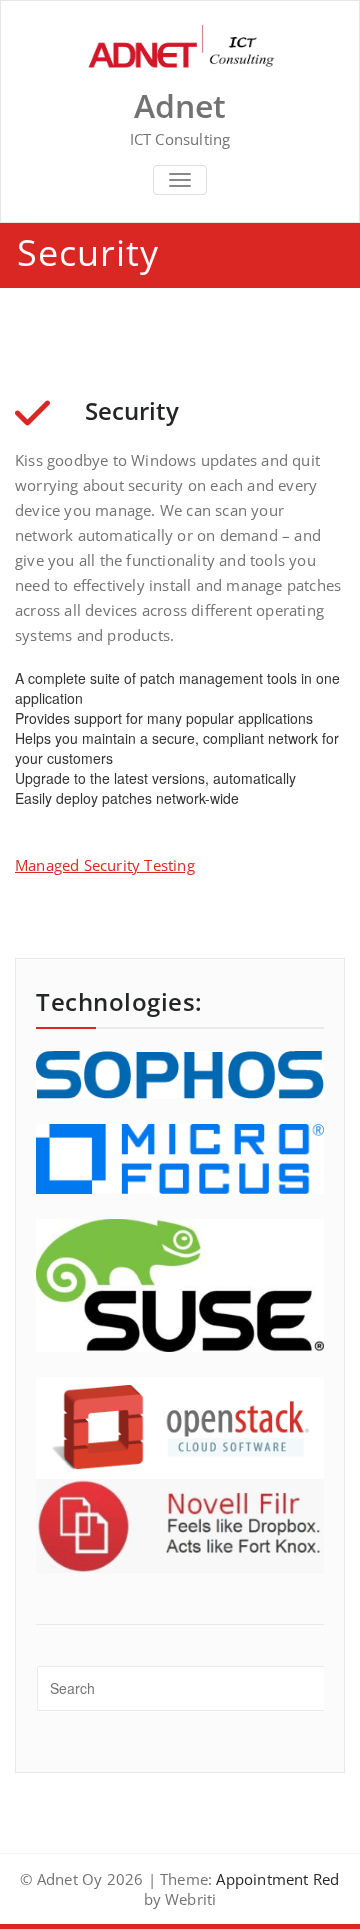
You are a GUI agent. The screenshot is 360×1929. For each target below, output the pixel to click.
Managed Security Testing (105, 865)
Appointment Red (275, 1879)
